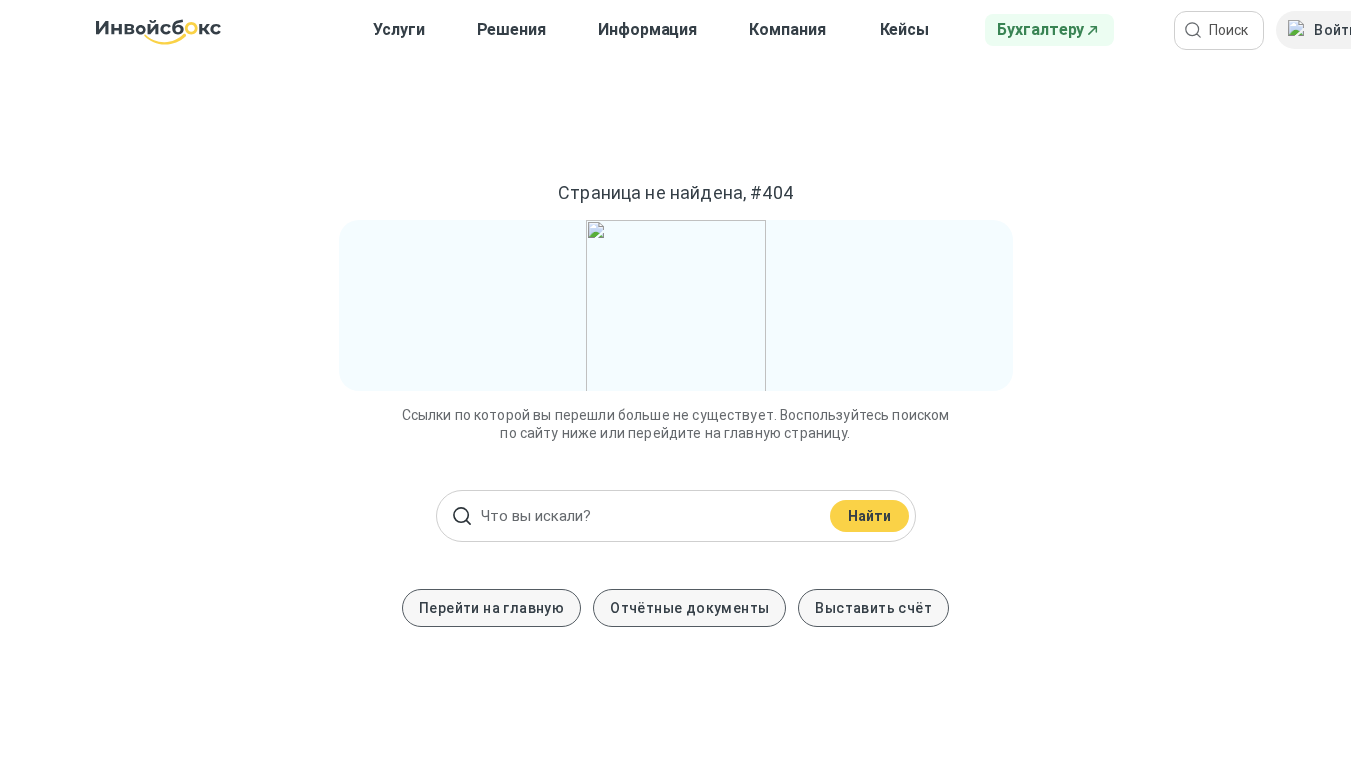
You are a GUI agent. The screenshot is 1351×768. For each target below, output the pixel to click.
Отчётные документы (689, 608)
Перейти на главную (491, 608)
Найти (869, 516)
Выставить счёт (873, 608)
